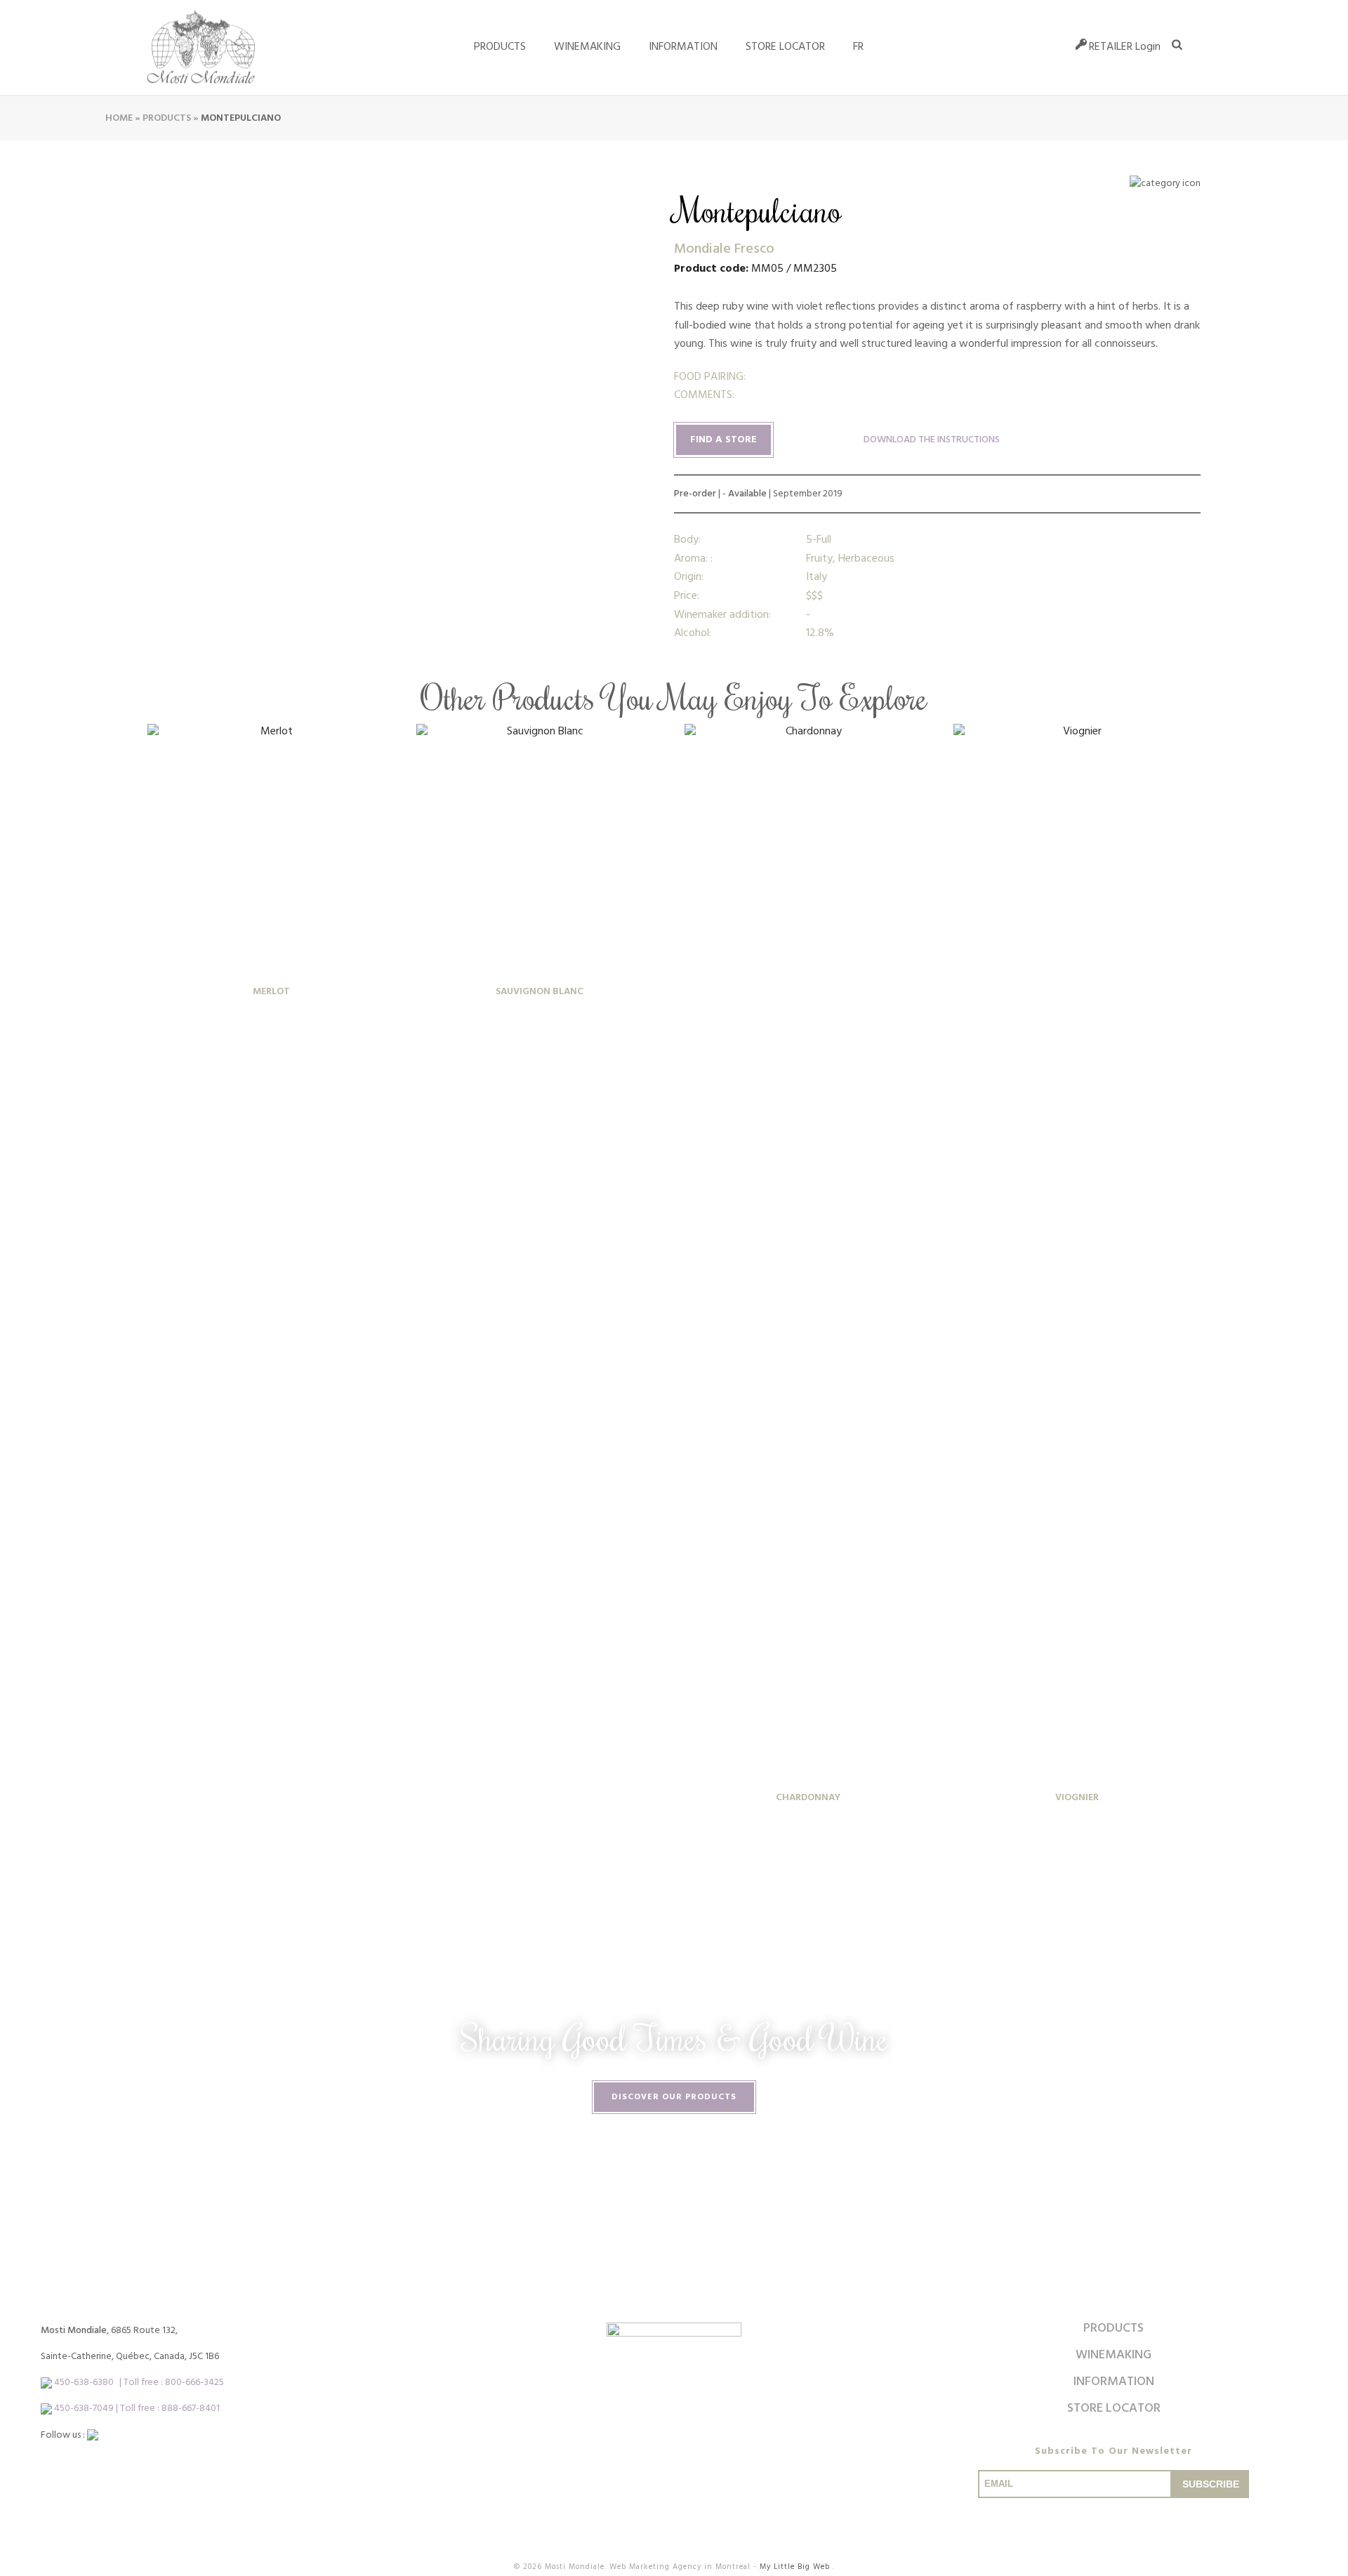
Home (119, 118)
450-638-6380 (84, 2383)
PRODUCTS (1114, 2329)
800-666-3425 (194, 2383)
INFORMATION (683, 47)
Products (500, 47)
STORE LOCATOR (785, 47)
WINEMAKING (587, 47)
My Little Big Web (796, 2567)
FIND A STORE (723, 440)
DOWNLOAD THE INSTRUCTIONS (932, 440)
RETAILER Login (1125, 47)
